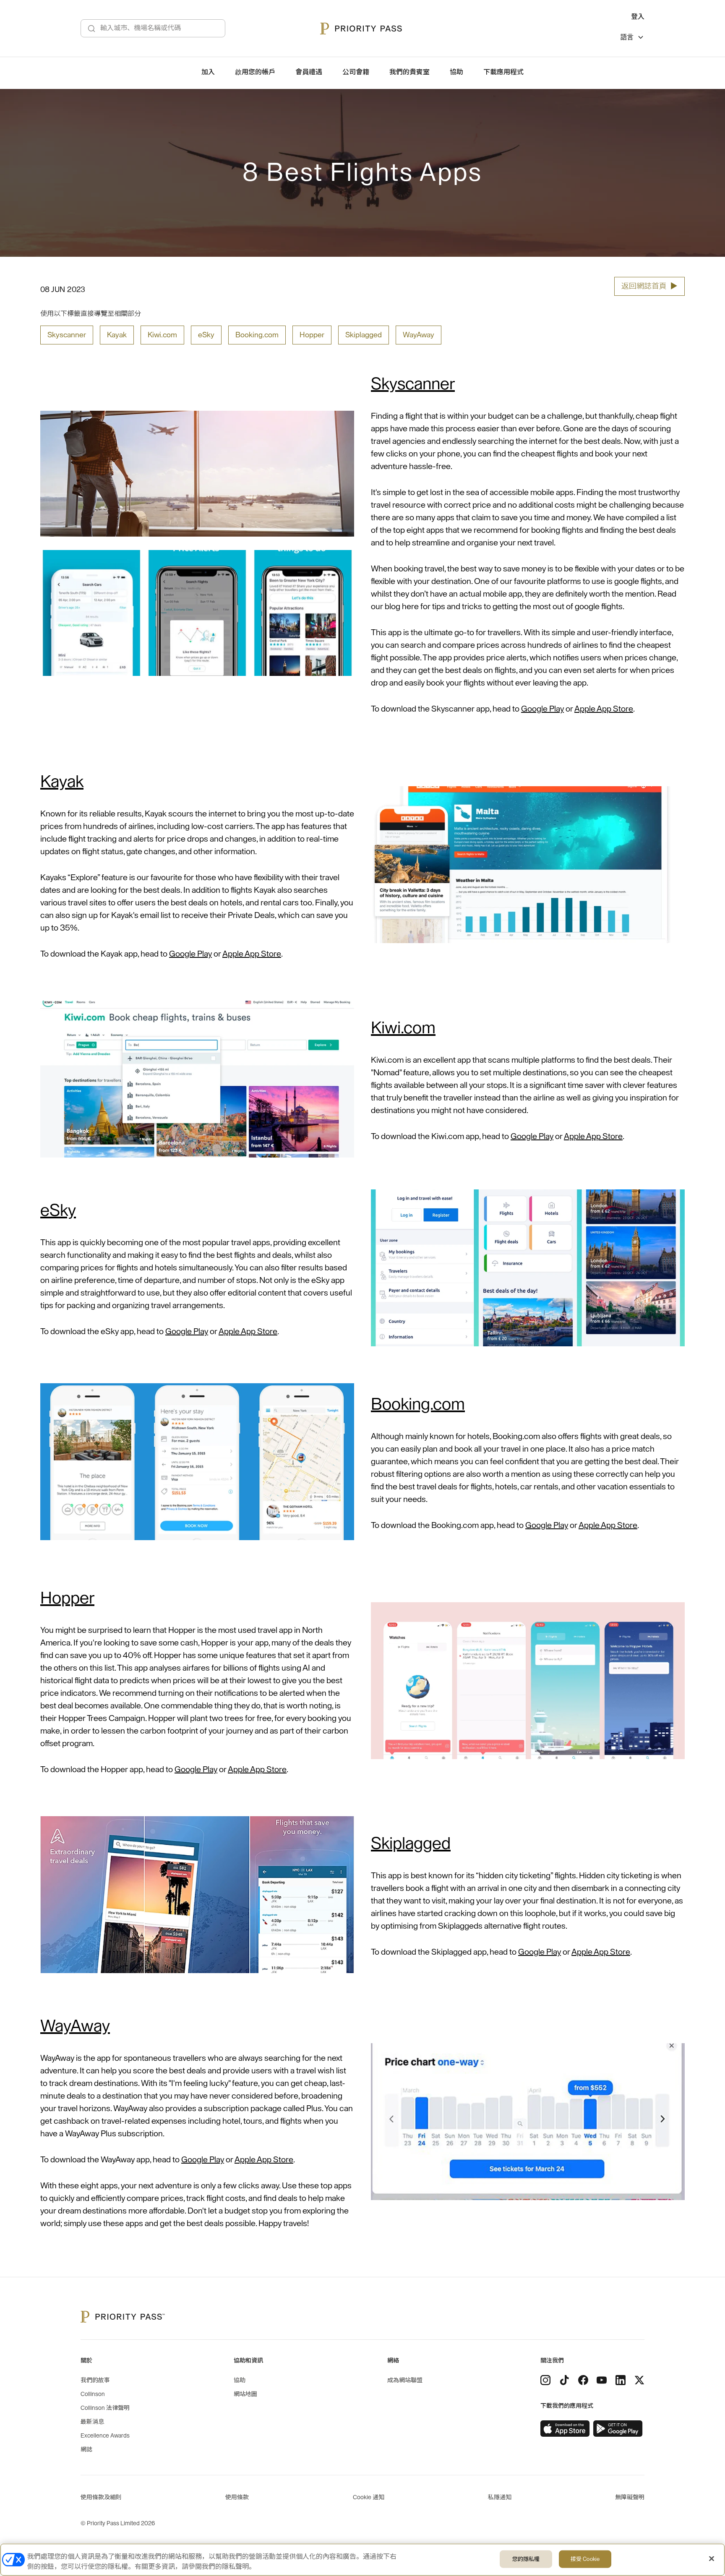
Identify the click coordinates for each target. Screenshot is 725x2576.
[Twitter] (639, 2380)
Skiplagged (364, 335)
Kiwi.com (162, 335)
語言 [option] (627, 37)
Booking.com (257, 335)
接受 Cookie (585, 2559)
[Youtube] (602, 2380)
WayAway (419, 335)
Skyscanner (67, 335)
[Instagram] (545, 2380)
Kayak (117, 335)
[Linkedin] (621, 2380)
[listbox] (632, 38)
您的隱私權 (526, 2559)
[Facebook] (583, 2380)
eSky (206, 335)
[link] (565, 2429)
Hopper (312, 335)
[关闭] (712, 2559)
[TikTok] (564, 2380)
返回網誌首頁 (649, 286)
